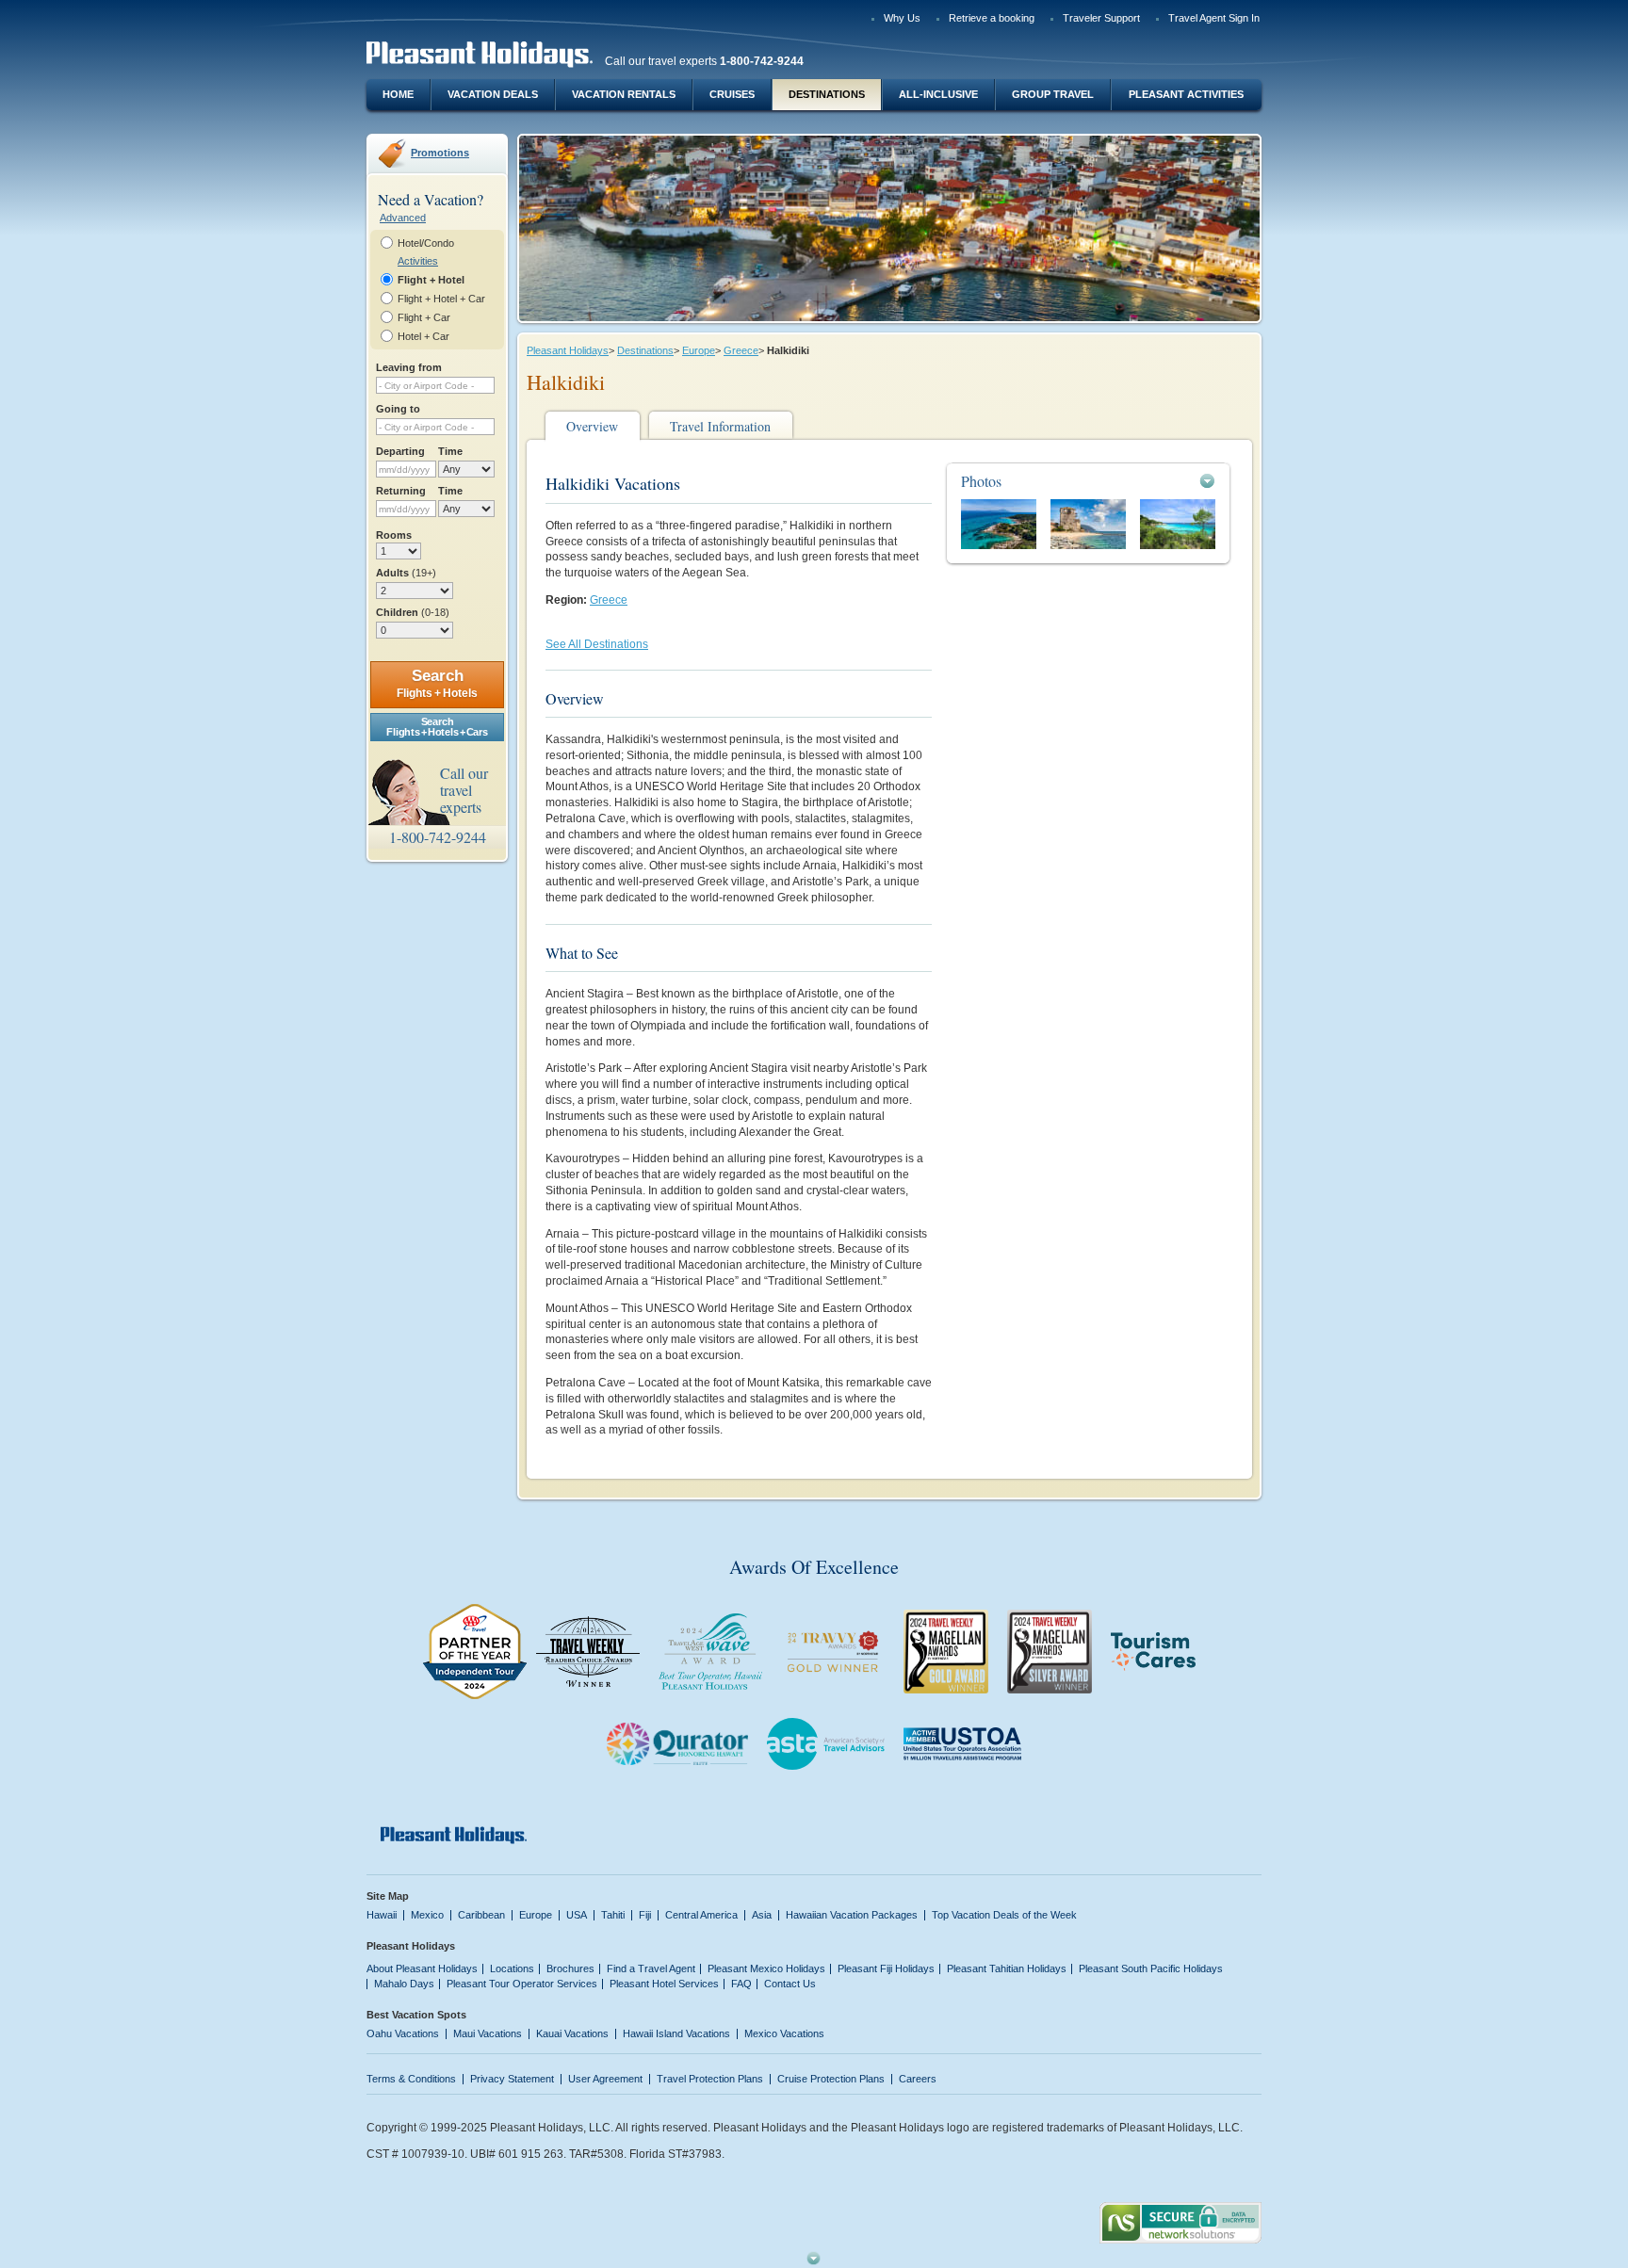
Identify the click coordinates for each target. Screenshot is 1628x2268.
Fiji (645, 1915)
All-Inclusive (938, 94)
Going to (398, 409)
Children (413, 612)
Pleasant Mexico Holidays (766, 1968)
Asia (762, 1915)
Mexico (427, 1915)
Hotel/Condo (426, 243)
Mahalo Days (404, 1984)
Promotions (440, 153)
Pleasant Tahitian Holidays (1007, 1968)
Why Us (902, 18)
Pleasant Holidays (568, 350)
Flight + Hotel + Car (441, 299)
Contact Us (790, 1984)
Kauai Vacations (572, 2033)
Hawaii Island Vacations (676, 2033)
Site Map (388, 1896)
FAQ (741, 1984)
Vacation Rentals (624, 94)
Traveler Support (1101, 18)
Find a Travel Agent (651, 1968)
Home (398, 94)
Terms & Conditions (411, 2079)
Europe (699, 350)
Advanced (403, 218)
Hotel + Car (423, 336)
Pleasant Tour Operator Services (522, 1984)
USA (577, 1915)
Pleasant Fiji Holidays (886, 1968)
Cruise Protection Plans (831, 2079)
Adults (406, 573)
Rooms (394, 535)
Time (450, 451)
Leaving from (409, 367)
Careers (918, 2079)
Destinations (827, 94)
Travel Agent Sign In (1214, 18)
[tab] (1088, 481)
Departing (400, 451)
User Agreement (605, 2079)
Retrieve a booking (992, 18)
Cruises (732, 94)
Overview (592, 426)
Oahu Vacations (403, 2033)
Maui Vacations (488, 2033)
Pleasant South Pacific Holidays (1151, 1968)
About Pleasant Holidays (422, 1968)
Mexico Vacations (784, 2033)
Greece (741, 350)
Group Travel (1053, 94)
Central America (701, 1915)
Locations (512, 1968)
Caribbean (481, 1915)
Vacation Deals (493, 94)
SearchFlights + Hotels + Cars (437, 727)
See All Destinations (597, 644)
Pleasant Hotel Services (664, 1984)
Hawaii (382, 1915)
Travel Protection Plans (710, 2079)
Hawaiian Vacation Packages (852, 1915)
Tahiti (613, 1915)
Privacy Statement (512, 2079)
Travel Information (720, 426)
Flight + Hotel (431, 280)
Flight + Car (424, 317)
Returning (401, 491)
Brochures (570, 1968)
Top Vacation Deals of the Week (1004, 1915)
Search (437, 683)
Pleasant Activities (1186, 94)
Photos (981, 481)
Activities (418, 261)
